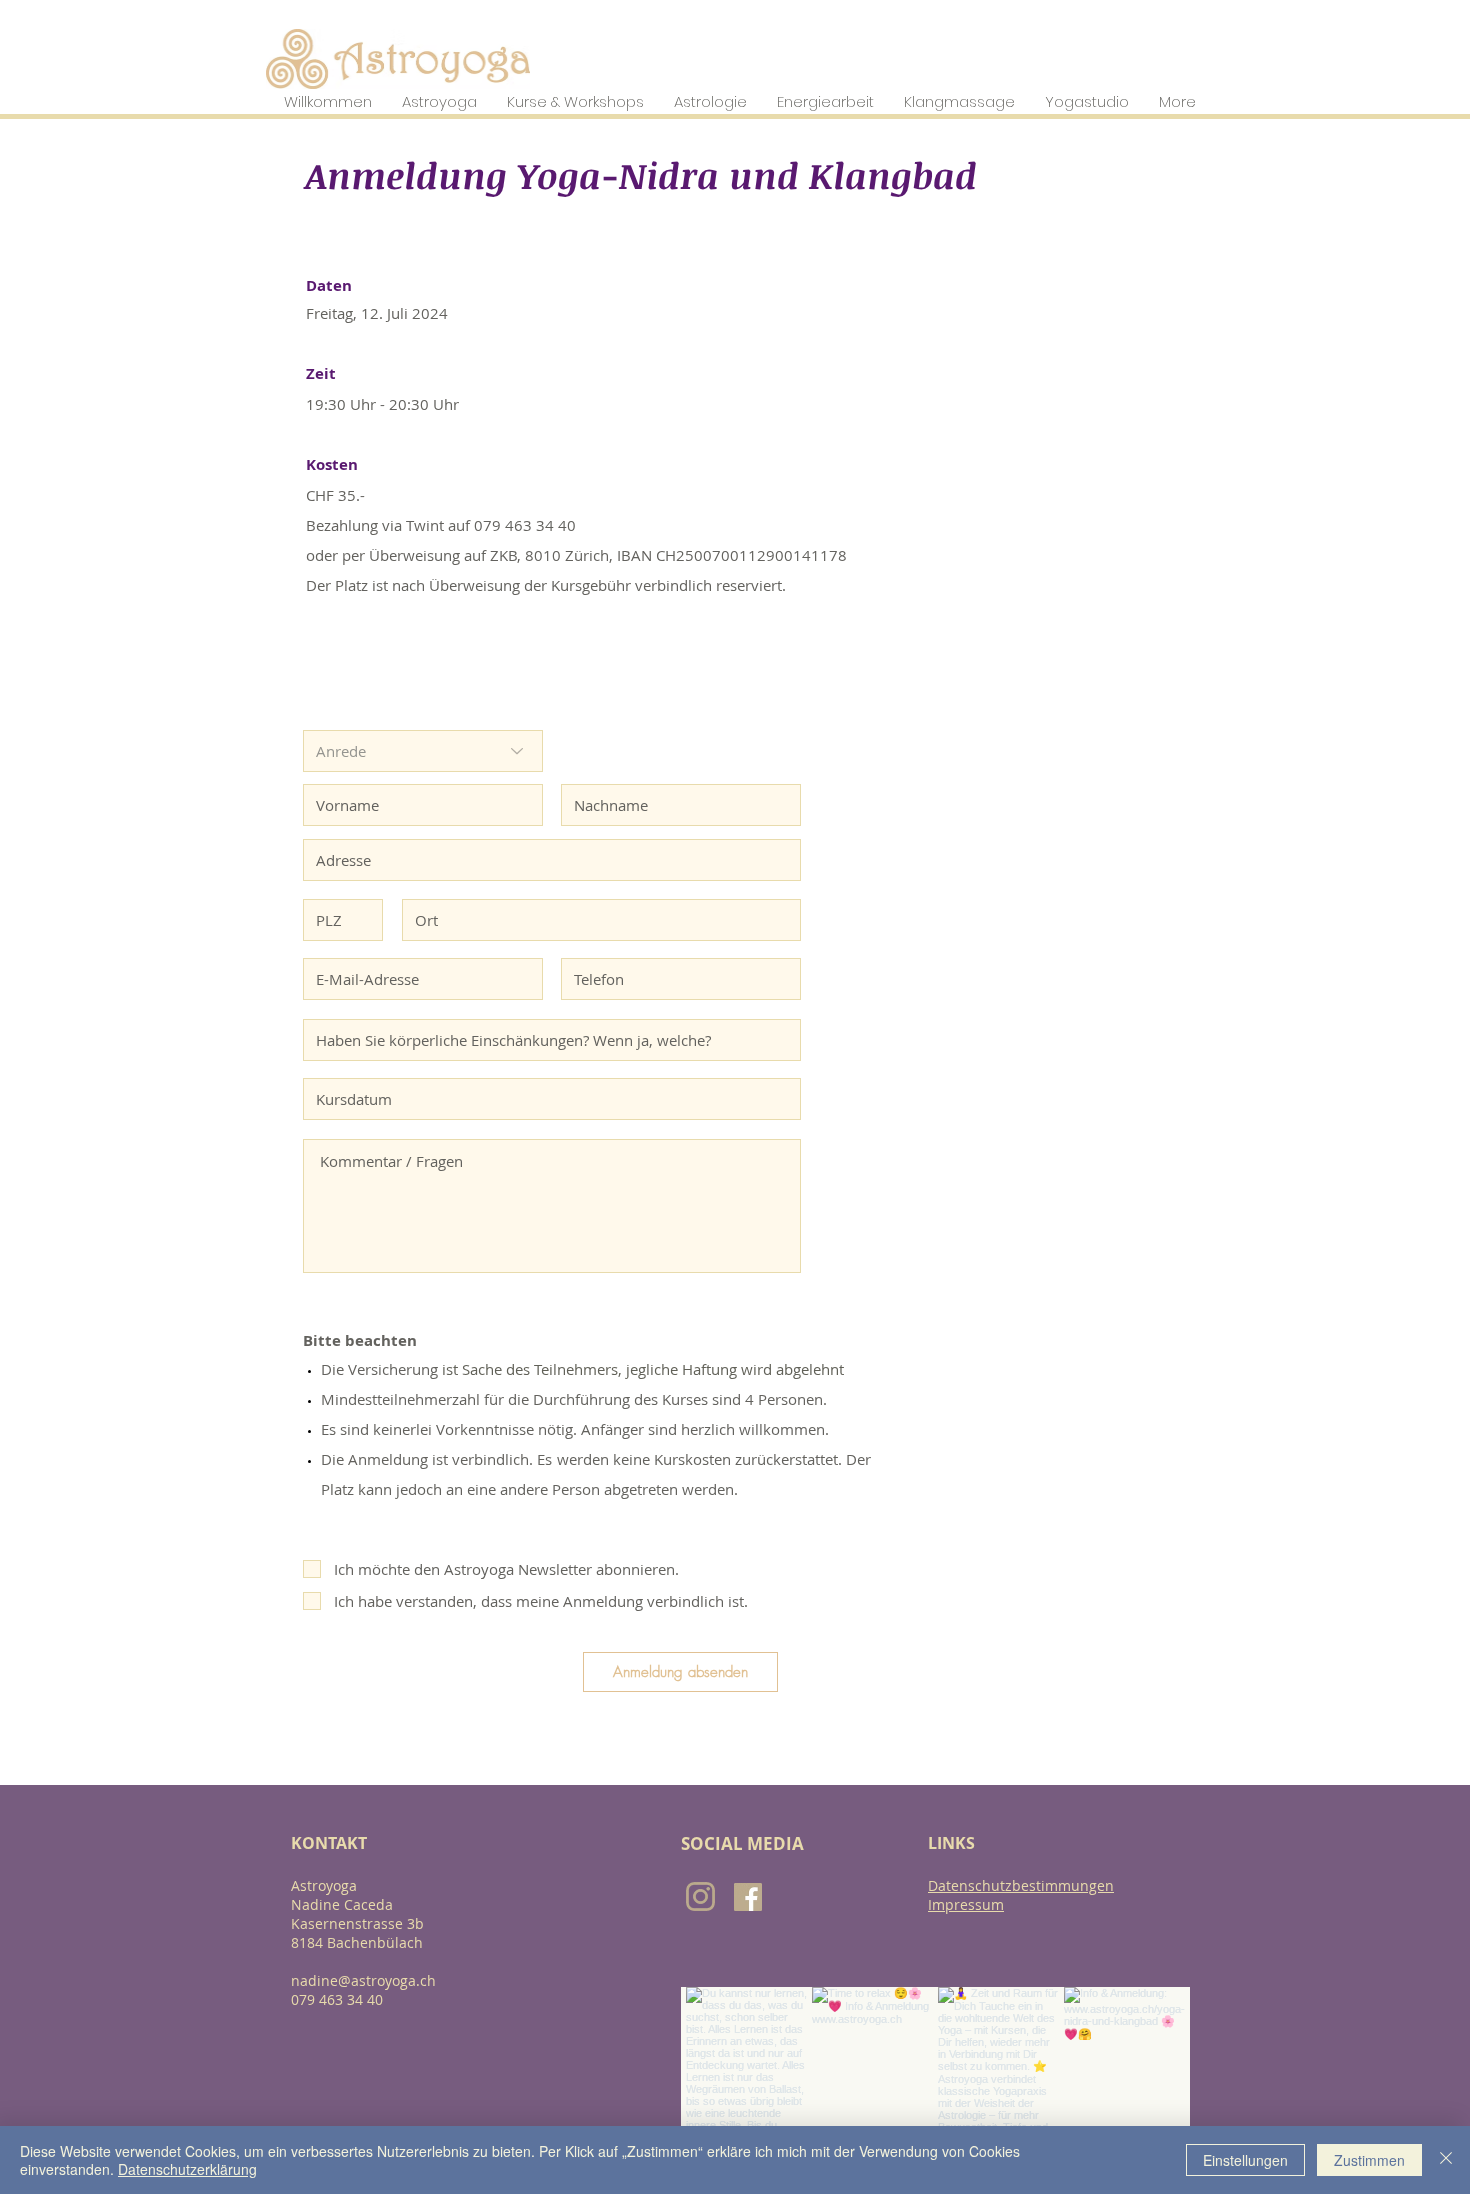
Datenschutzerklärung (187, 2169)
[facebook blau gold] (748, 1897)
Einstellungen (1245, 2160)
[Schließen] (1446, 2160)
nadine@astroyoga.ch (363, 1980)
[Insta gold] (700, 1896)
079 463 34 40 (337, 1999)
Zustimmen (1369, 2160)
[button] (328, 101)
